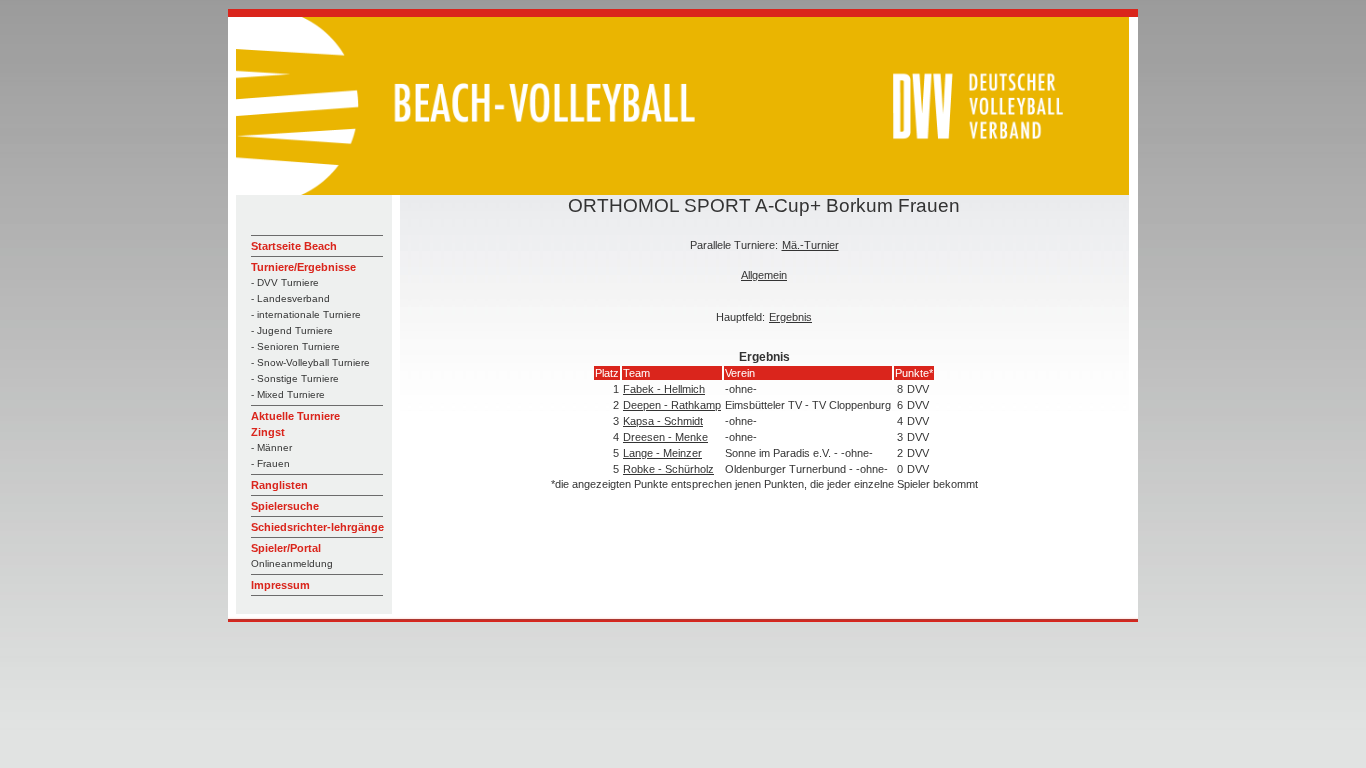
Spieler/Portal (286, 548)
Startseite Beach (294, 246)
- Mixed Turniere (288, 394)
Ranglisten (279, 485)
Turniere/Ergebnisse (303, 267)
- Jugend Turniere (292, 330)
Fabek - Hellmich (664, 389)
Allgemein (764, 275)
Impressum (280, 585)
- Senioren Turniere (295, 346)
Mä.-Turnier (810, 245)
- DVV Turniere (285, 282)
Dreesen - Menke (665, 437)
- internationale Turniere (306, 314)
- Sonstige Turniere (295, 378)
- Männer (271, 447)
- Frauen (270, 463)
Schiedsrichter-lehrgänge (317, 527)
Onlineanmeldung (292, 563)
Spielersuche (285, 506)
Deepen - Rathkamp (672, 405)
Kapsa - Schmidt (663, 421)
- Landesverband (290, 298)
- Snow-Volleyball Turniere (310, 362)
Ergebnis (790, 317)
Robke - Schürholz (668, 469)
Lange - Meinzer (662, 453)
